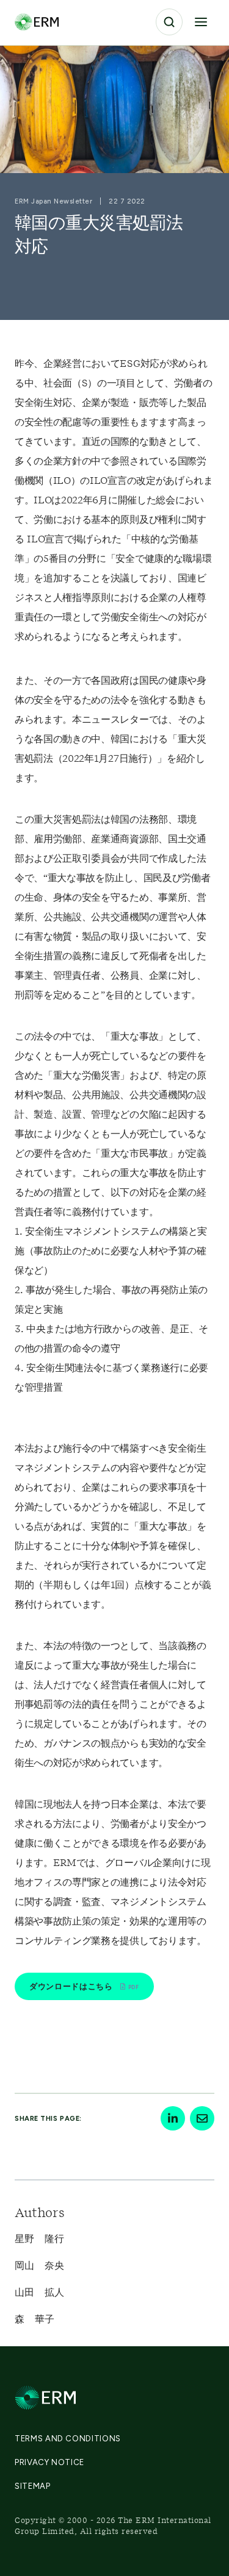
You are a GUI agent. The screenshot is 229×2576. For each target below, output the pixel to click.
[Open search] (169, 22)
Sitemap (33, 2486)
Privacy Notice (49, 2462)
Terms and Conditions (68, 2439)
